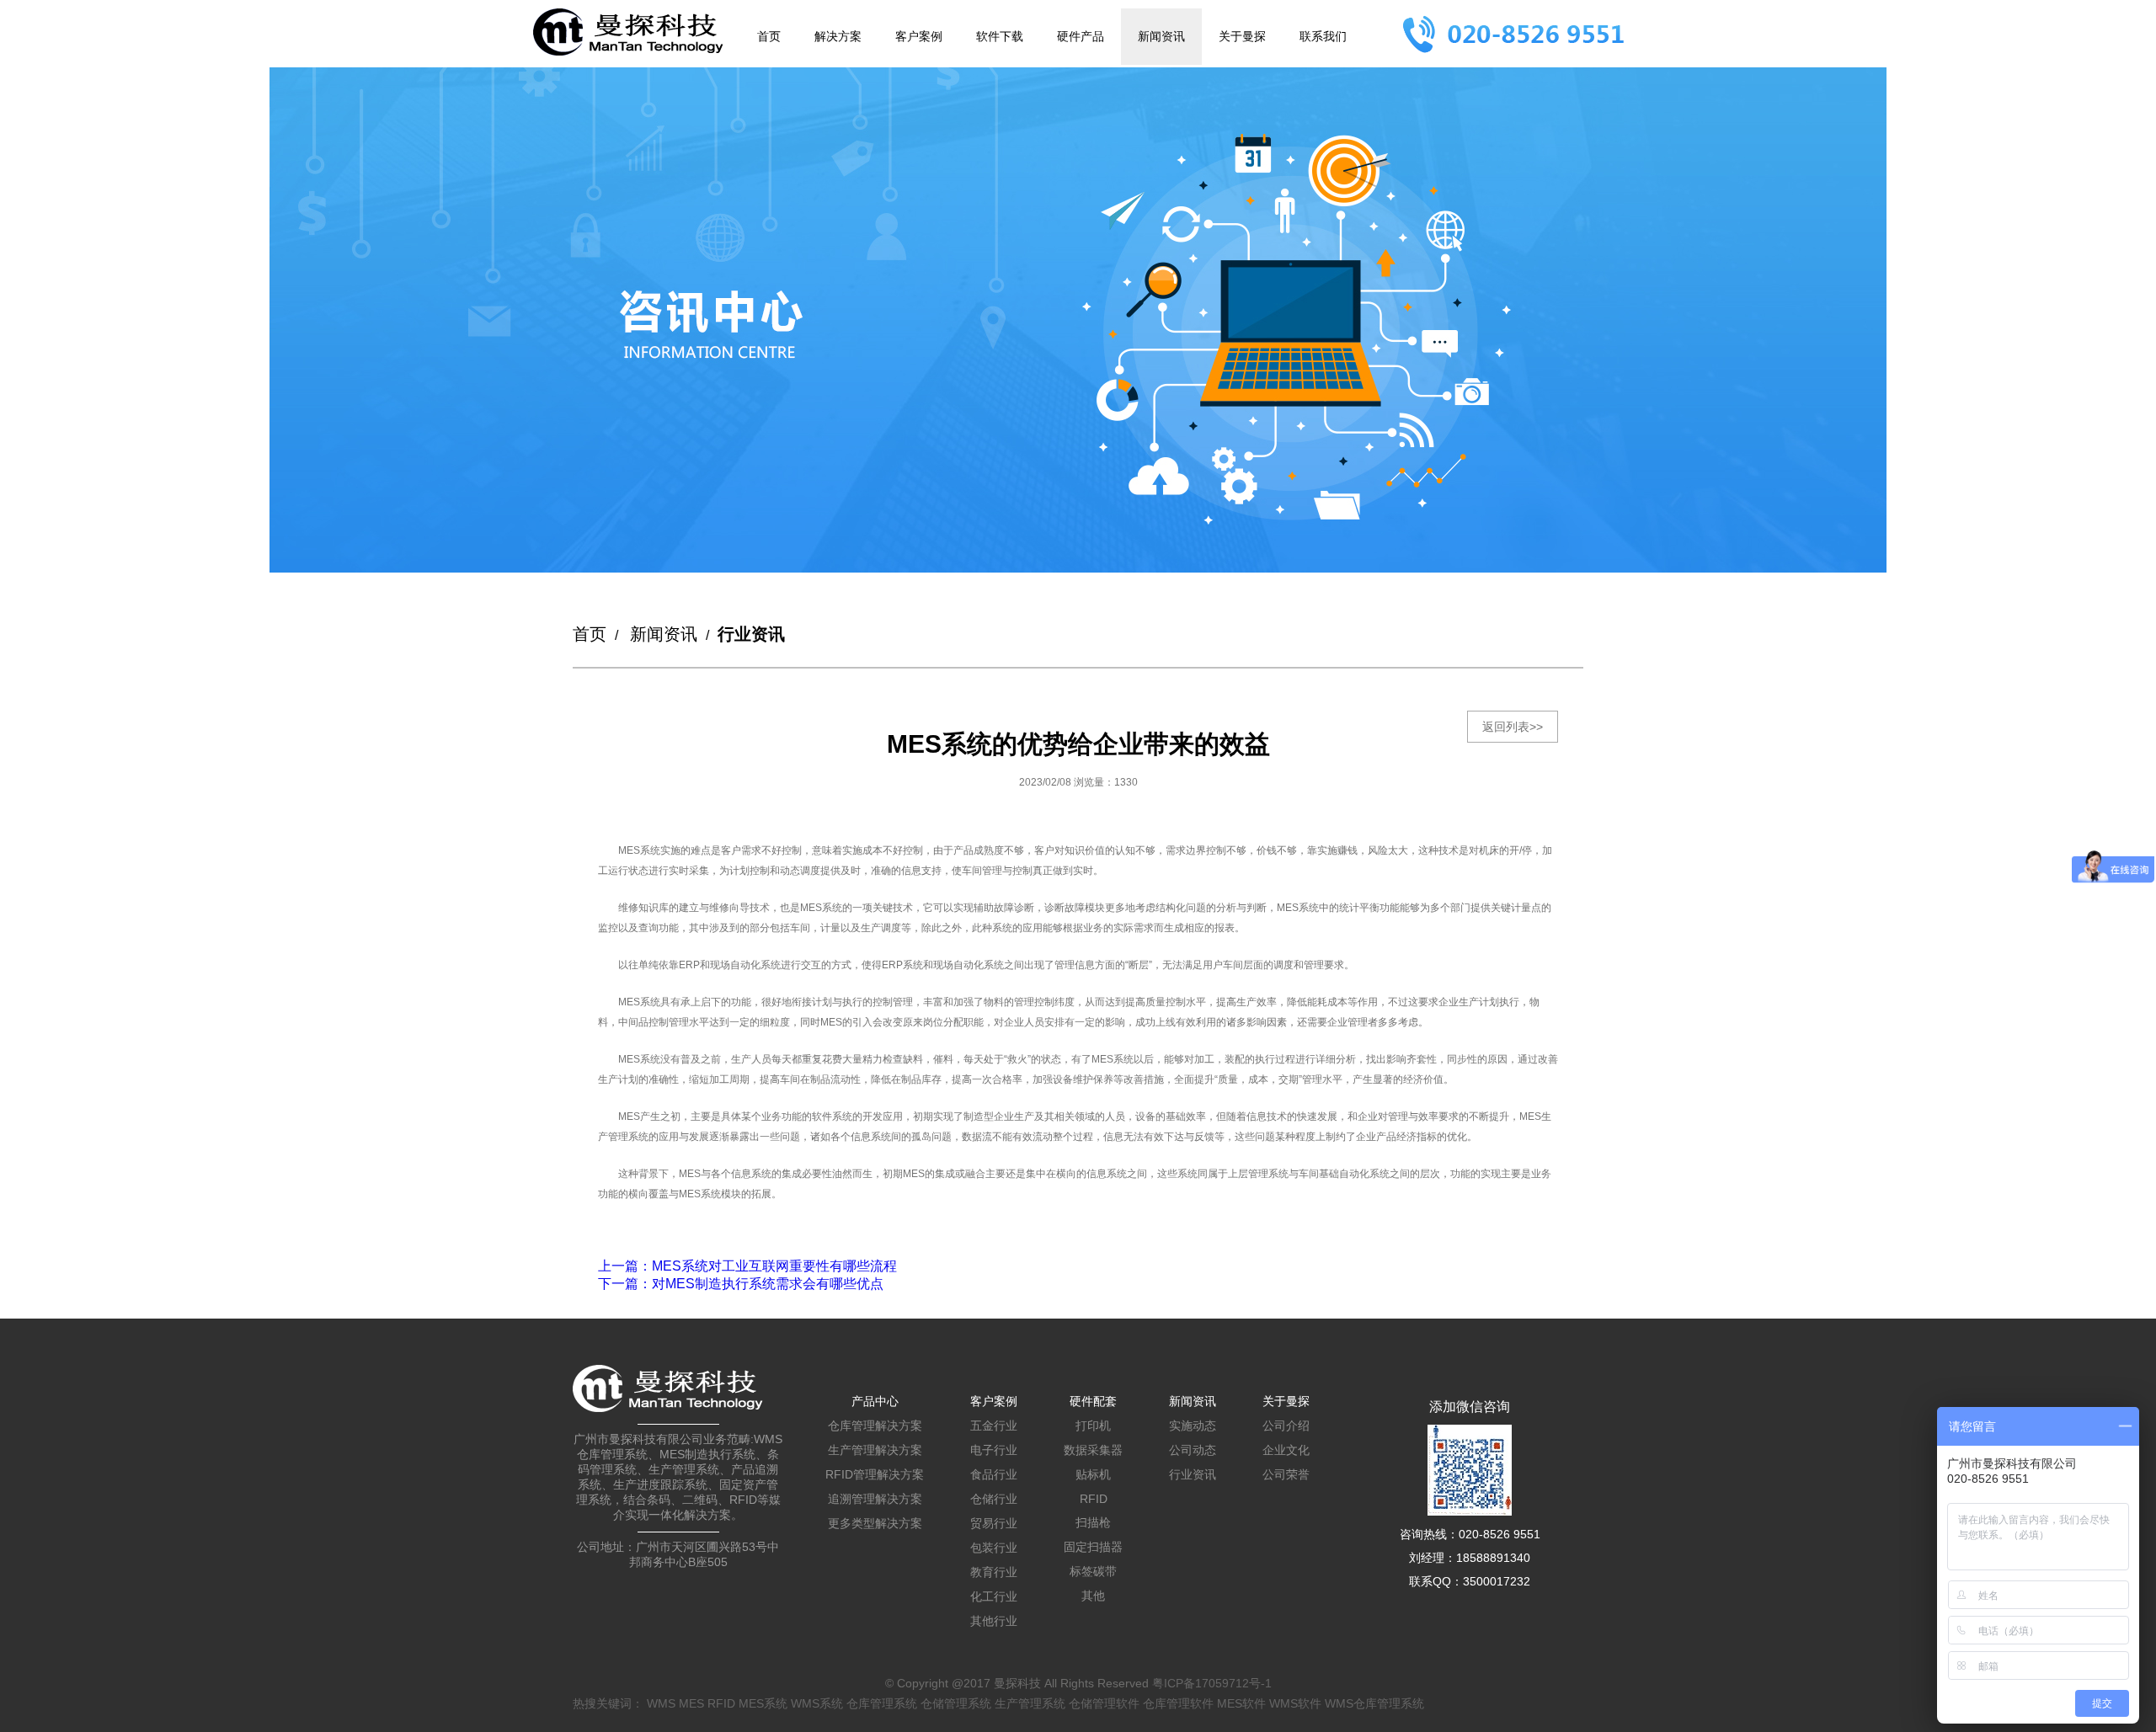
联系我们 (1323, 36)
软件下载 (1000, 36)
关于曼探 (1242, 36)
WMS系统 (817, 1703)
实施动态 (1193, 1426)
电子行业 (994, 1450)
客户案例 (919, 36)
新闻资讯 (1161, 36)
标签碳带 (1093, 1571)
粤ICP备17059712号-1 (1212, 1683)
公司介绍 (1286, 1426)
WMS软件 (1295, 1703)
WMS (661, 1703)
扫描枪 (1093, 1522)
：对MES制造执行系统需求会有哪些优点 (741, 1284)
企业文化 (1286, 1450)
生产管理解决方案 (875, 1450)
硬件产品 (1081, 36)
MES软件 (1241, 1703)
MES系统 (763, 1703)
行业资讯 (1193, 1474)
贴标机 (1093, 1474)
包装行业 (994, 1548)
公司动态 (1193, 1450)
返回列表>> (1513, 727)
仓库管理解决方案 (875, 1426)
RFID (1094, 1499)
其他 (1093, 1596)
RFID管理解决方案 (875, 1474)
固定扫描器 (1093, 1547)
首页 (769, 36)
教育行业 (994, 1572)
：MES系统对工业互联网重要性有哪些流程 (747, 1266)
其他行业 (994, 1621)
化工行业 (994, 1596)
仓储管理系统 (956, 1703)
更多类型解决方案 (875, 1523)
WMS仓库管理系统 (1374, 1703)
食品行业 (994, 1474)
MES (691, 1703)
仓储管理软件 (1104, 1703)
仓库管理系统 (882, 1703)
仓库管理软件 (1178, 1703)
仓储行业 (994, 1499)
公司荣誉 (1286, 1474)
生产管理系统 (1030, 1703)
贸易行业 (994, 1523)
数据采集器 (1093, 1450)
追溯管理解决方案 (875, 1499)
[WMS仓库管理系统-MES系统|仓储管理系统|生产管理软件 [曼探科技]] (628, 32)
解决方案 (838, 36)
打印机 (1093, 1426)
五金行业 (994, 1426)
